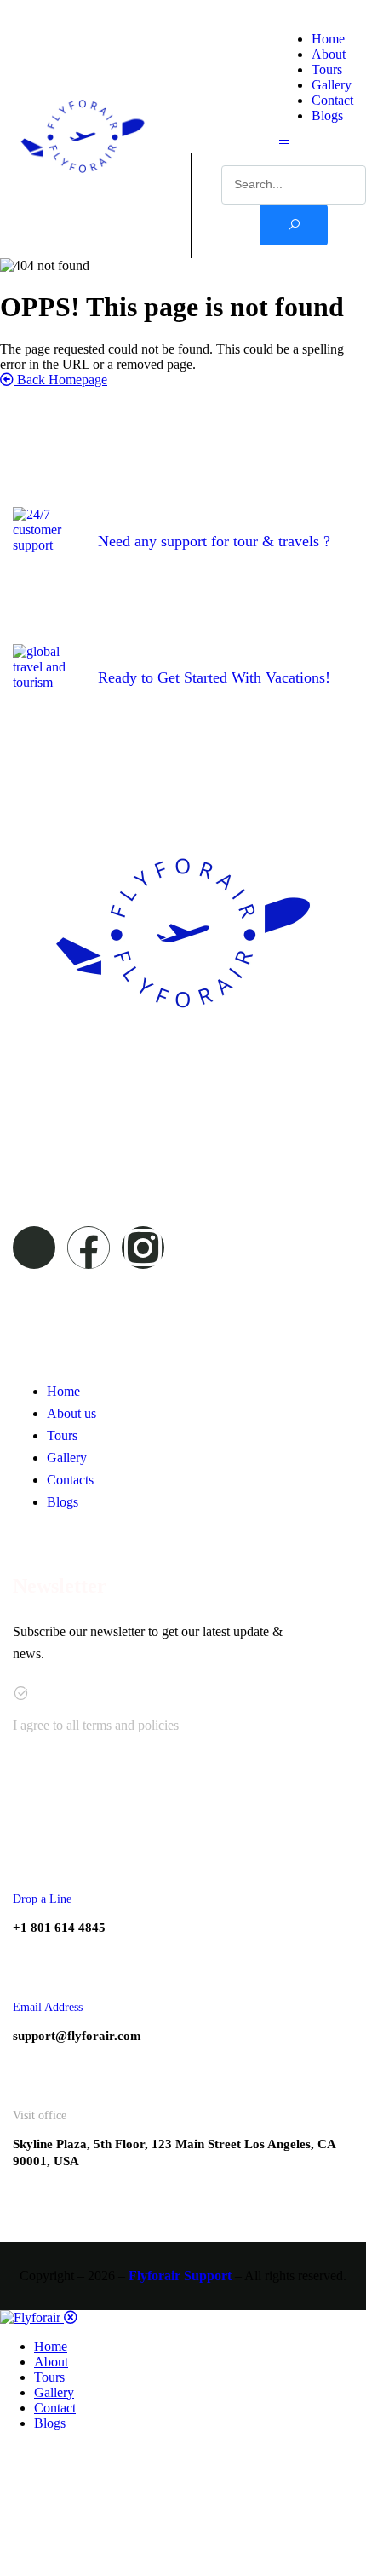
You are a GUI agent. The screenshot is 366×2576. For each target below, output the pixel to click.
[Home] (83, 194)
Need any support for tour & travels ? (214, 541)
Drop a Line (42, 1899)
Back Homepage (60, 380)
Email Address (48, 2007)
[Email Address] (31, 1967)
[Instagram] (143, 1248)
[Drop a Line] (31, 1859)
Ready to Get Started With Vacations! (214, 677)
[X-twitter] (34, 1248)
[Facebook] (89, 1248)
